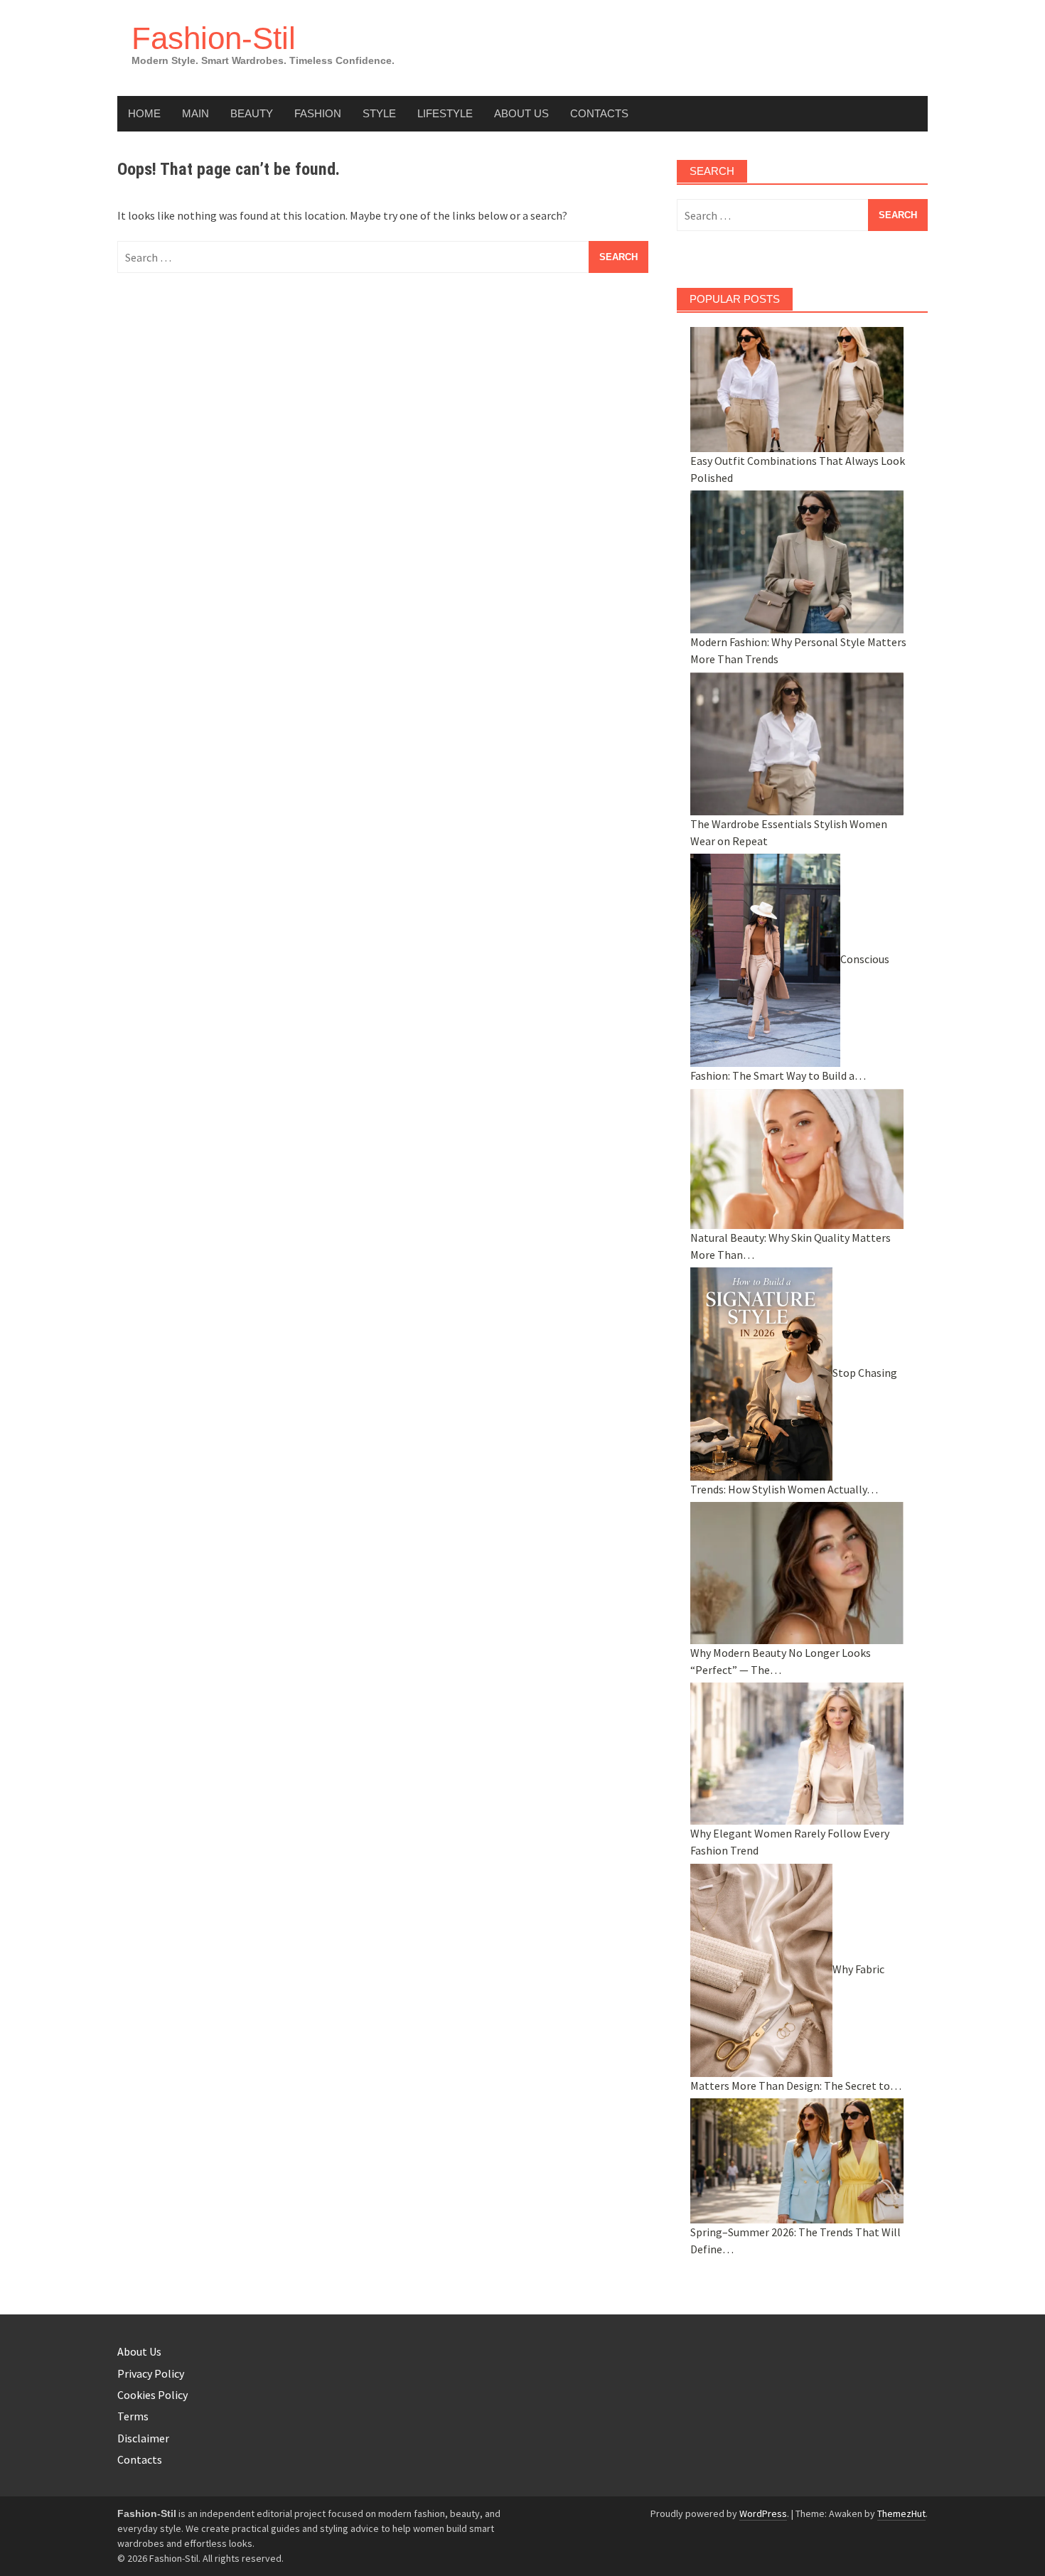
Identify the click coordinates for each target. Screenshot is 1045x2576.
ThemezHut (901, 2513)
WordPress (763, 2513)
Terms (133, 2416)
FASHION (318, 113)
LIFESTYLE (445, 113)
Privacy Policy (151, 2373)
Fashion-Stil (214, 38)
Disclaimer (143, 2438)
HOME (144, 113)
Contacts (599, 113)
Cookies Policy (152, 2395)
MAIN (195, 113)
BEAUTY (252, 113)
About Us (521, 113)
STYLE (379, 113)
